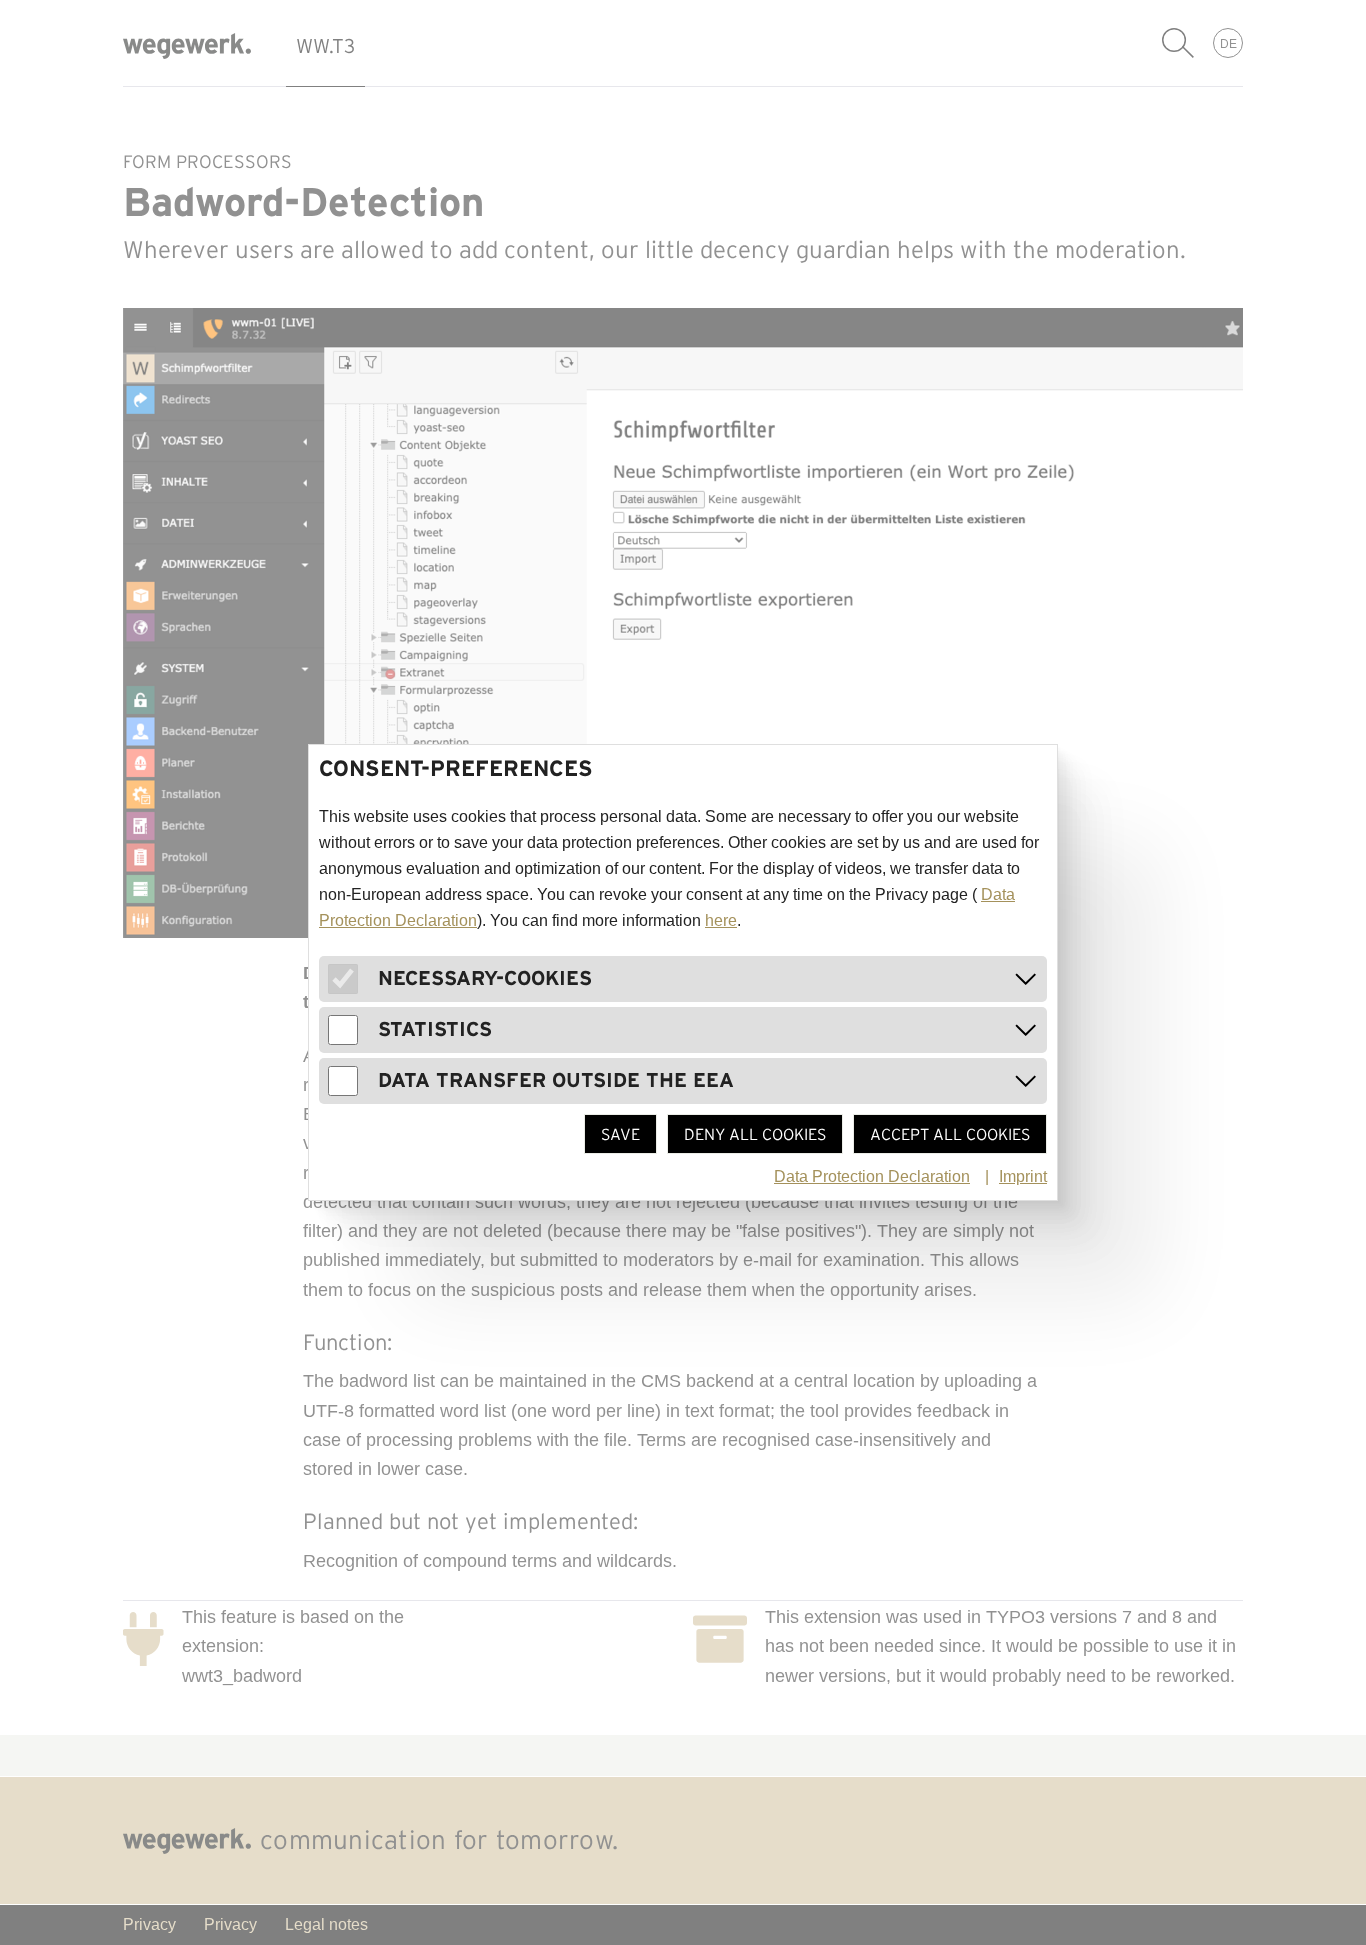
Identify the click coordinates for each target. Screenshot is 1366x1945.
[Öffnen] (1026, 979)
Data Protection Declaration (872, 1176)
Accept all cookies (950, 1134)
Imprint (1023, 1176)
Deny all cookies (755, 1134)
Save (620, 1134)
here (721, 920)
